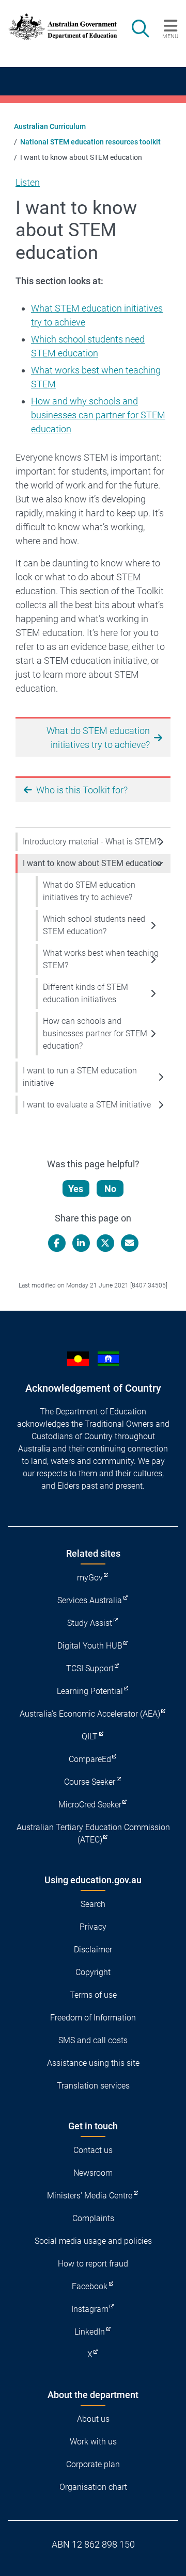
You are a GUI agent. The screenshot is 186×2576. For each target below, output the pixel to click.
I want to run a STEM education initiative (80, 1077)
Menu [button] (170, 36)
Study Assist (90, 1623)
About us (93, 2419)
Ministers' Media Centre (90, 2196)
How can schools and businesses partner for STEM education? (95, 1033)
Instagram (90, 2309)
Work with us (93, 2442)
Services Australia (90, 1600)
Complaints (93, 2218)
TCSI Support (90, 1668)
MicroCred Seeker (90, 1805)
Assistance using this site (93, 2063)
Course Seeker (90, 1782)
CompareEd (90, 1759)
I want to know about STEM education (92, 863)
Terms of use (93, 1995)
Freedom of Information (93, 2018)
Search (93, 1904)
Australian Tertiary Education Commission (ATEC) (93, 1833)
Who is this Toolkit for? (82, 790)
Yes (76, 1189)
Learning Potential (90, 1691)
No (110, 1189)
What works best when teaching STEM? (101, 959)
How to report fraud (93, 2264)
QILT (90, 1737)
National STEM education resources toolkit (90, 142)
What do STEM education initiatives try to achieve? (89, 891)
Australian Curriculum (50, 126)
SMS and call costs (93, 2040)
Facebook (90, 2286)
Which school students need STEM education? (94, 925)
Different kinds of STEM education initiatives (86, 993)
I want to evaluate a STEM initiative (87, 1105)
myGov (90, 1578)
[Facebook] (57, 1243)
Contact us (93, 2150)
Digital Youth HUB (90, 1646)
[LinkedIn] (81, 1243)
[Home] (58, 27)
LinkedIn (90, 2332)
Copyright (93, 1972)
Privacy (93, 1927)
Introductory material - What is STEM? (91, 842)
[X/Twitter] (105, 1243)
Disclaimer (93, 1950)
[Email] (130, 1243)
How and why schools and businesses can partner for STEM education (98, 415)
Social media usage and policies (93, 2241)
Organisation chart (93, 2487)
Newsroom (93, 2173)
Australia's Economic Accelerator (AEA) (90, 1714)
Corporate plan (93, 2464)
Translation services (93, 2086)
